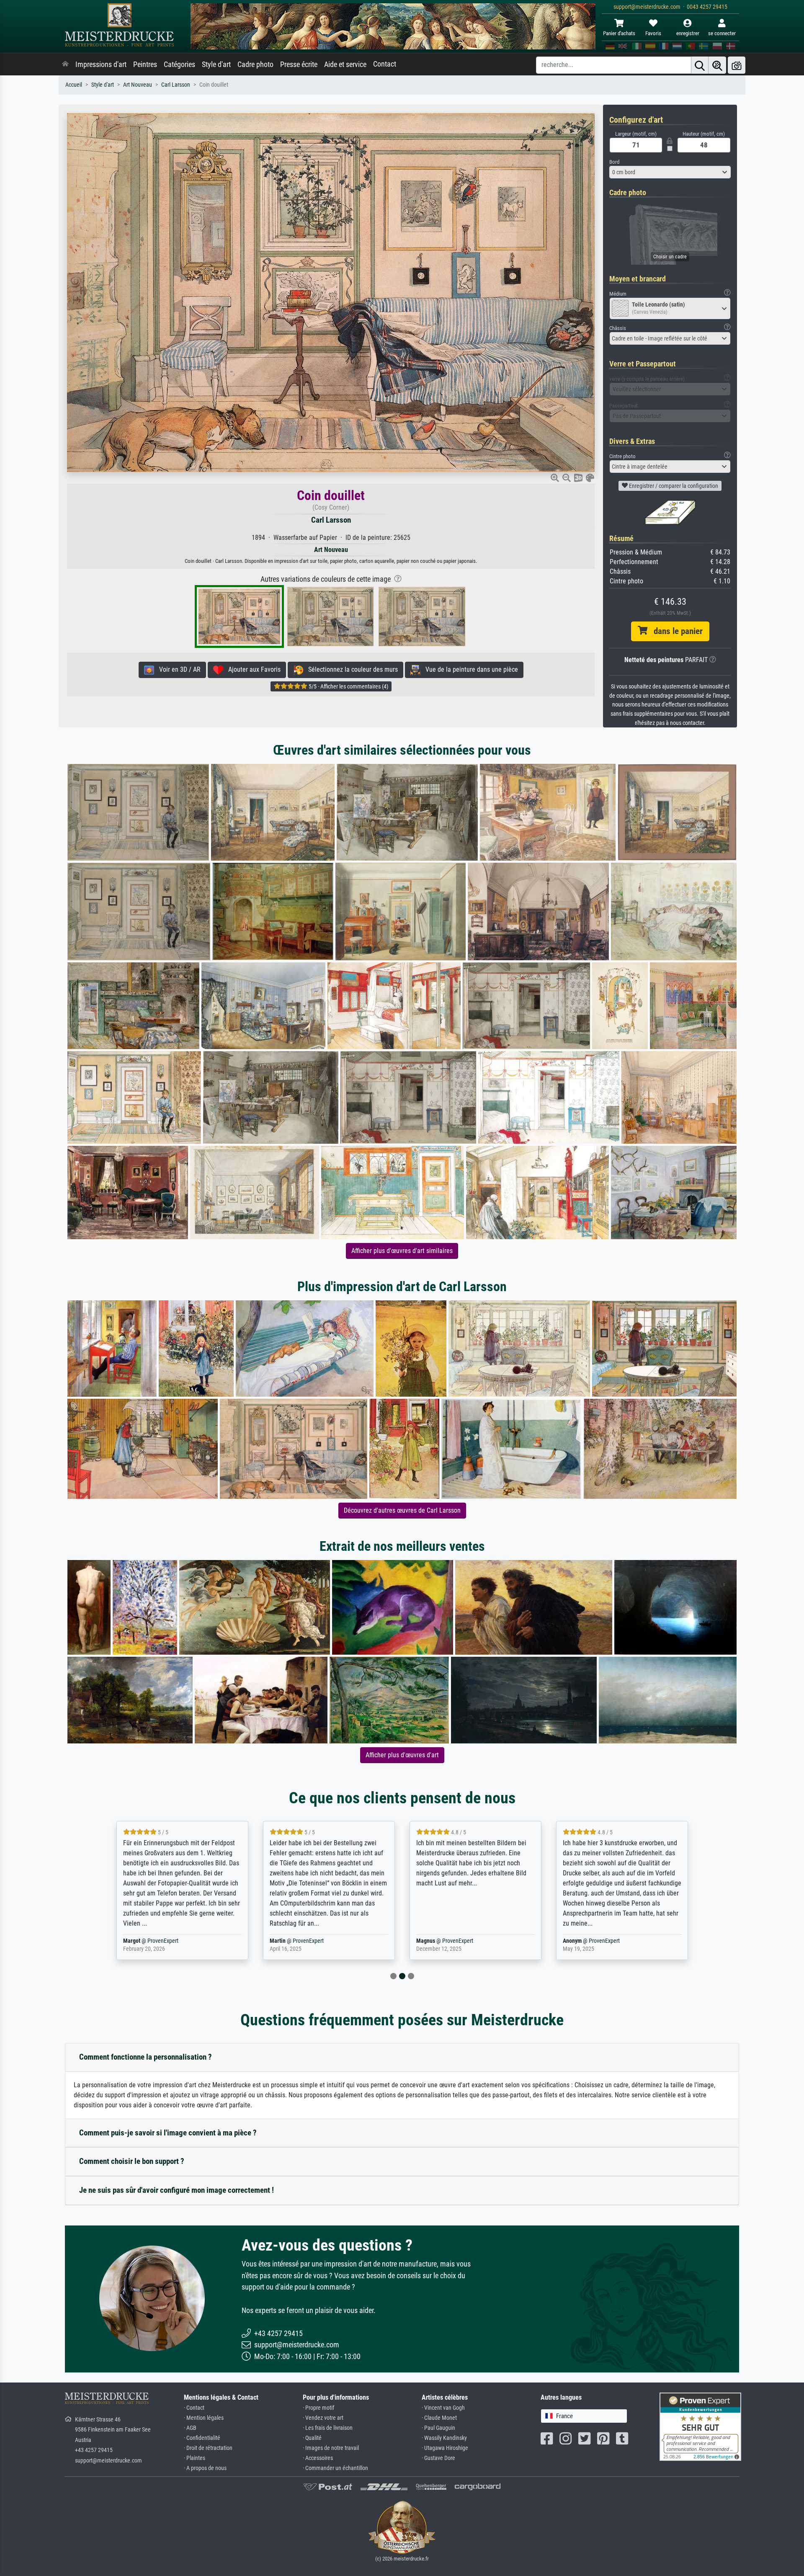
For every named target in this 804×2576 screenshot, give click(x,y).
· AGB (190, 2428)
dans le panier (675, 631)
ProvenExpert (165, 1941)
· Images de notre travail (331, 2448)
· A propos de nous (205, 2468)
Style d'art (216, 64)
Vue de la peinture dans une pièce (469, 669)
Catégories (179, 64)
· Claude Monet (439, 2418)
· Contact (194, 2408)
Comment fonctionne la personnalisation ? (146, 2057)
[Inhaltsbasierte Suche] (717, 65)
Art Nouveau (138, 85)
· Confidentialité (202, 2438)
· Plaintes (195, 2458)
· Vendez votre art (323, 2418)
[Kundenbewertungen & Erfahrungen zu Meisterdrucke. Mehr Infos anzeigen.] (700, 2426)
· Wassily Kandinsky (444, 2438)
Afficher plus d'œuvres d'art (402, 1755)
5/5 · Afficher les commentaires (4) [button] (348, 686)
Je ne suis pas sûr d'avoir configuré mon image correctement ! (177, 2190)
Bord (614, 162)
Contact (385, 64)
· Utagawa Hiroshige (445, 2448)
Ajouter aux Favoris (252, 669)
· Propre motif (318, 2408)
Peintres (145, 64)
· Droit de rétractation (208, 2448)
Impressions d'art (101, 64)
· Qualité (312, 2438)
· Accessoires (318, 2458)
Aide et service (345, 64)
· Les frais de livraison (328, 2428)
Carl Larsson (176, 85)
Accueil (74, 85)
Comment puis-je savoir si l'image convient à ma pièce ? (168, 2133)
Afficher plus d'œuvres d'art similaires (402, 1251)
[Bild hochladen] (737, 65)
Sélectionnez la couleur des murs (350, 669)
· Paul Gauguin (438, 2428)
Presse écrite (299, 64)
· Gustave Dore (438, 2458)
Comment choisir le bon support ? (132, 2161)
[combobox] (670, 172)
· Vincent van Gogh (443, 2408)
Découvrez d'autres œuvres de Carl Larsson (402, 1510)
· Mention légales (204, 2418)
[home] (65, 64)
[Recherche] (700, 65)
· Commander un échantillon (335, 2468)
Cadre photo (255, 64)
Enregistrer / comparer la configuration (673, 486)
